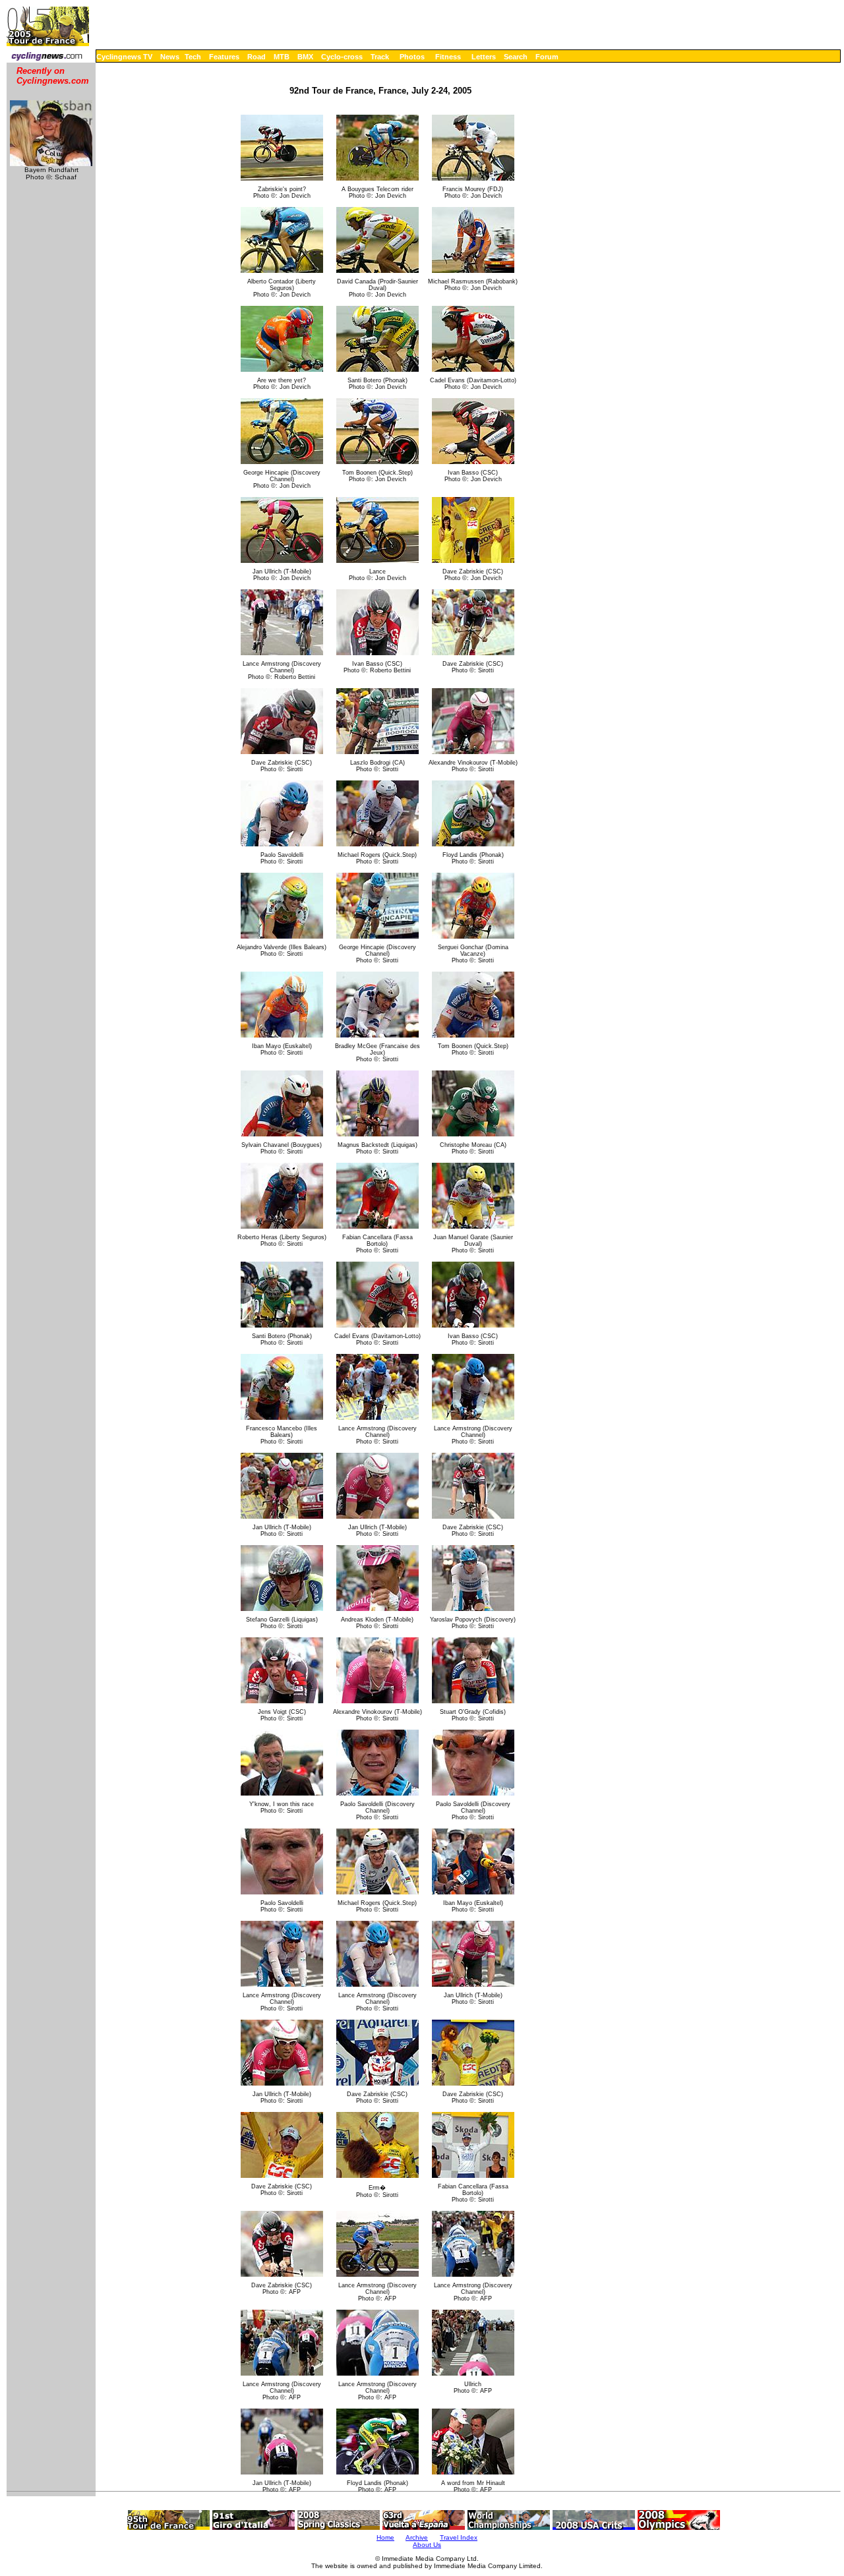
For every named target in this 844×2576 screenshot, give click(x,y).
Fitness (448, 57)
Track (380, 57)
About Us (427, 2545)
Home (385, 2537)
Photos (412, 57)
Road (256, 57)
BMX (305, 57)
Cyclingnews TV (124, 57)
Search (516, 57)
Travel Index (459, 2537)
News (170, 57)
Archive (417, 2537)
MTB (282, 57)
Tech (193, 57)
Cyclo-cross (342, 57)
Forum (547, 57)
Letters (484, 57)
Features (224, 57)
